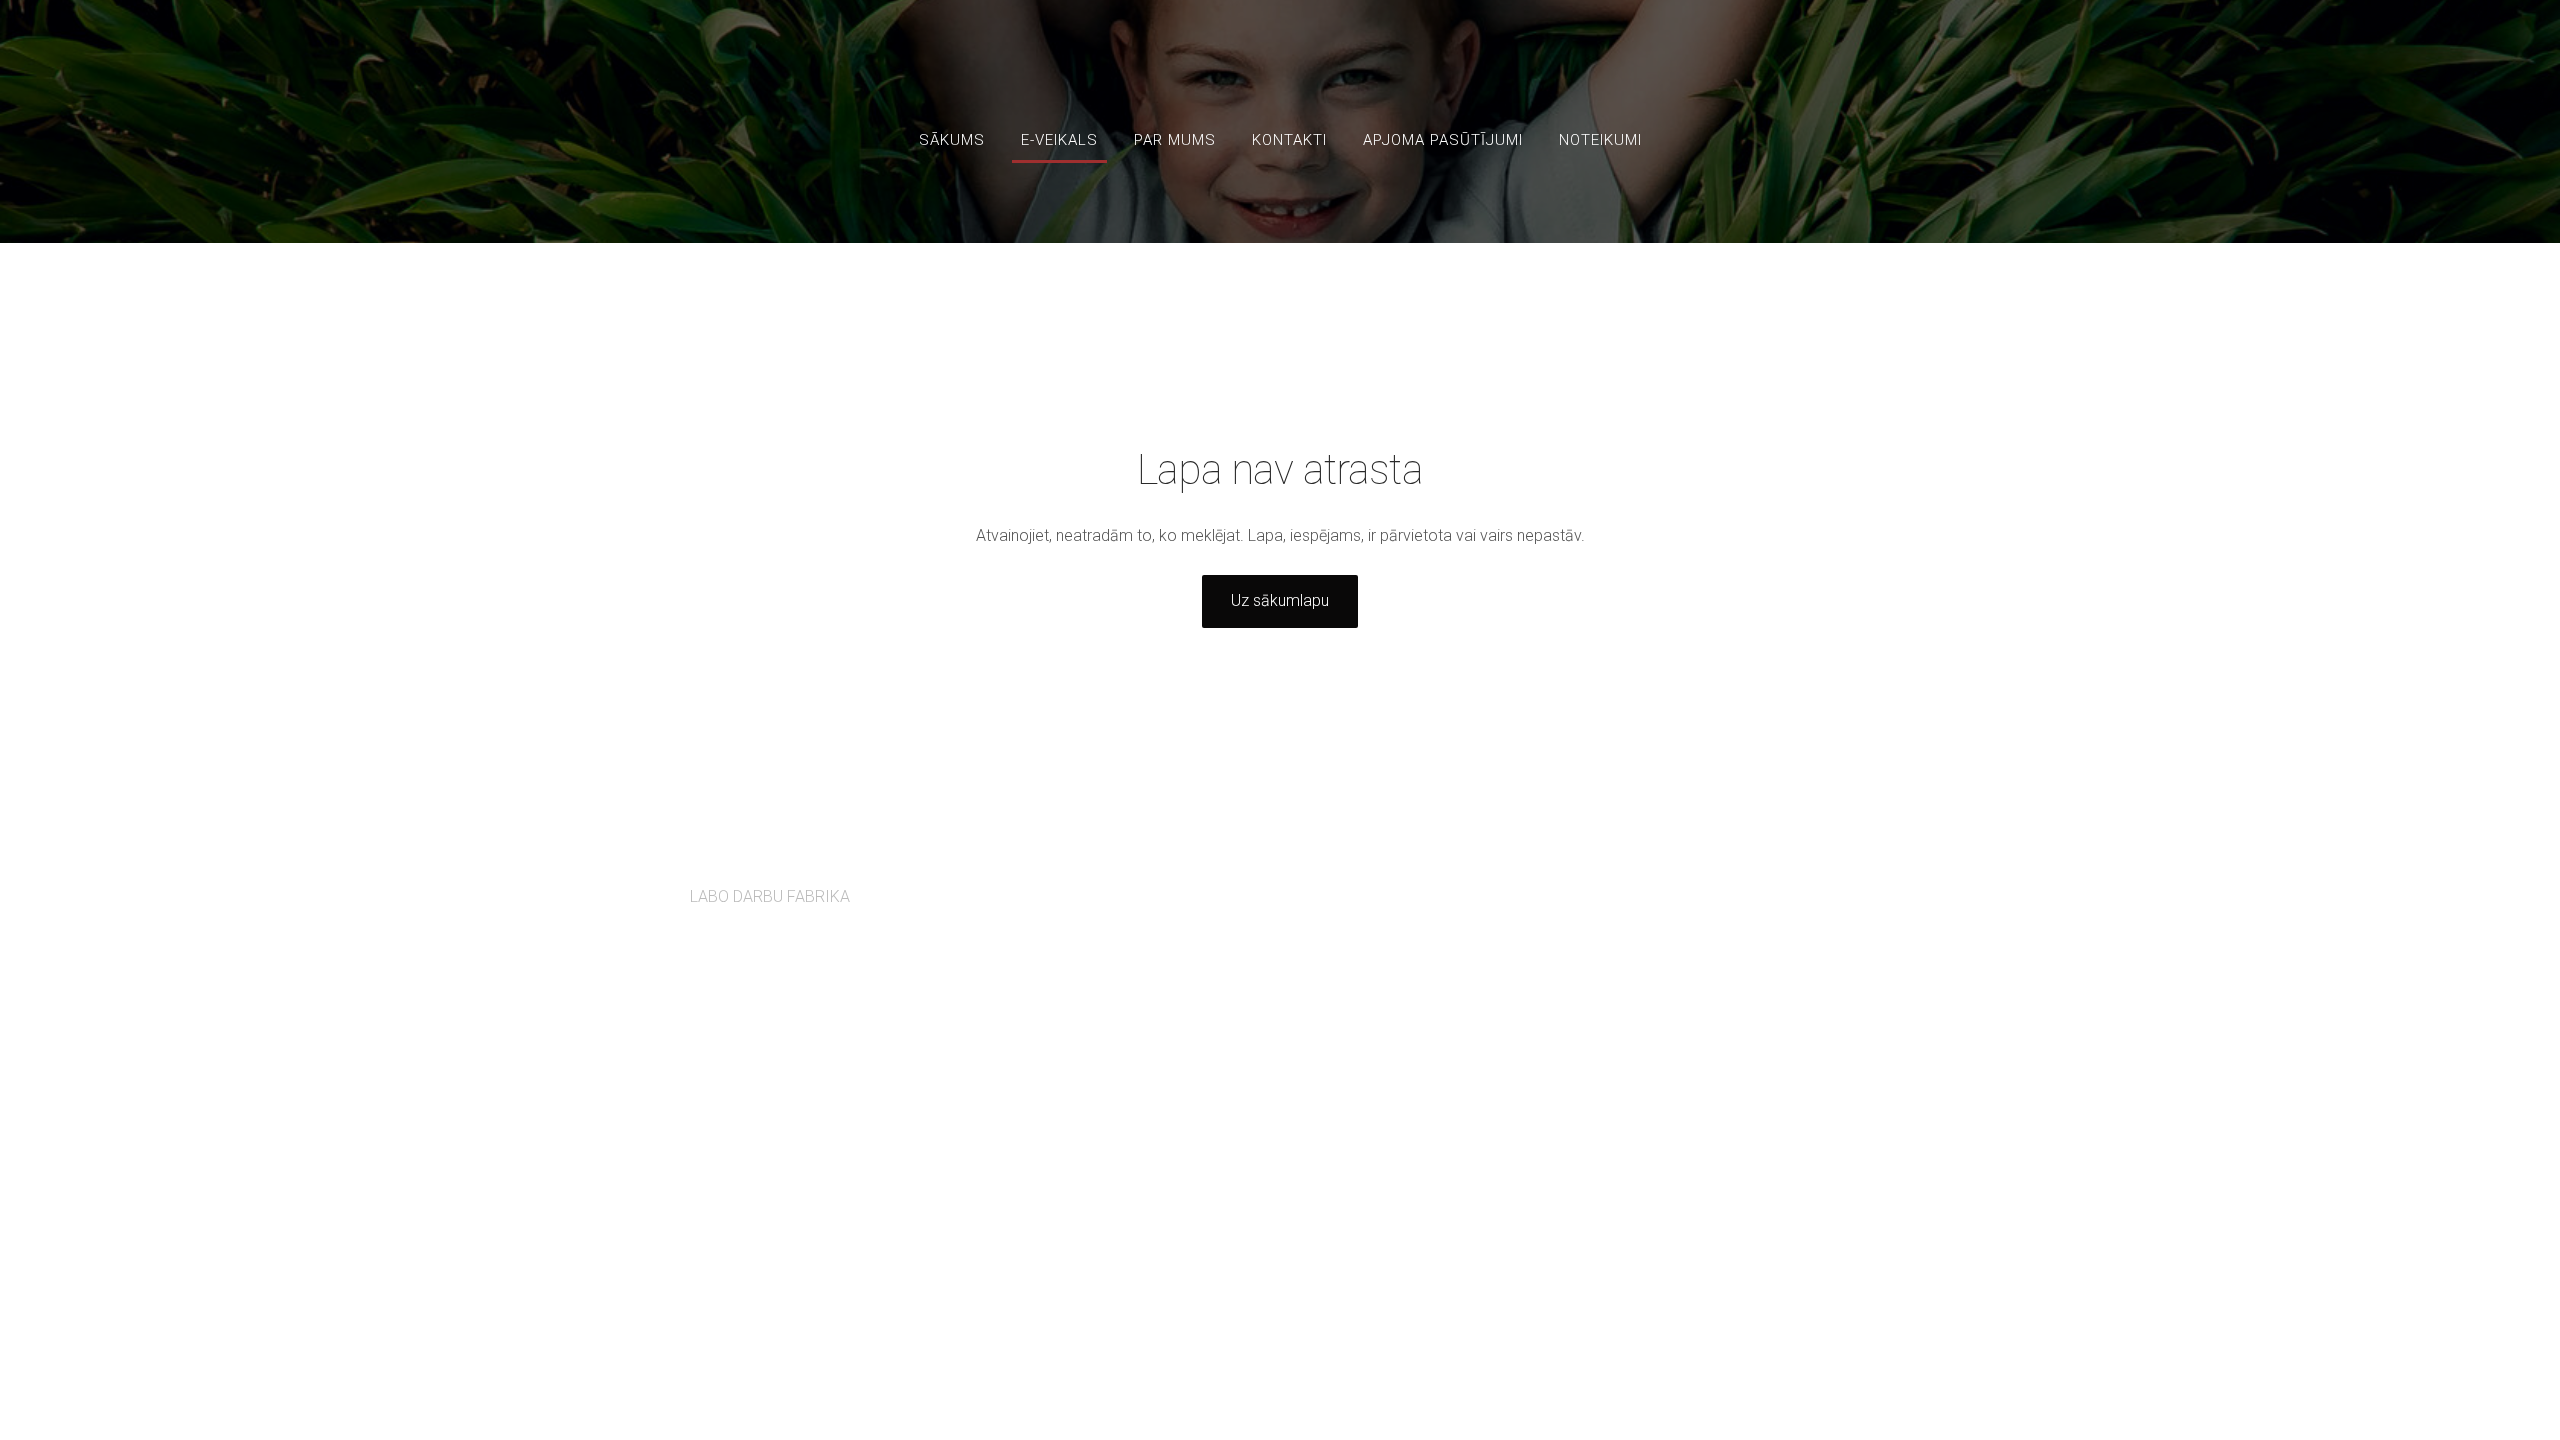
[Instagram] (1850, 885)
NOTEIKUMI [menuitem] (1600, 140)
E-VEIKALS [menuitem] (1059, 140)
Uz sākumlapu (1280, 600)
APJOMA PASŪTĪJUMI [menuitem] (1443, 140)
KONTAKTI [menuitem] (1289, 140)
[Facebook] (1806, 885)
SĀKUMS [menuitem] (952, 140)
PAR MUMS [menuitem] (1175, 140)
